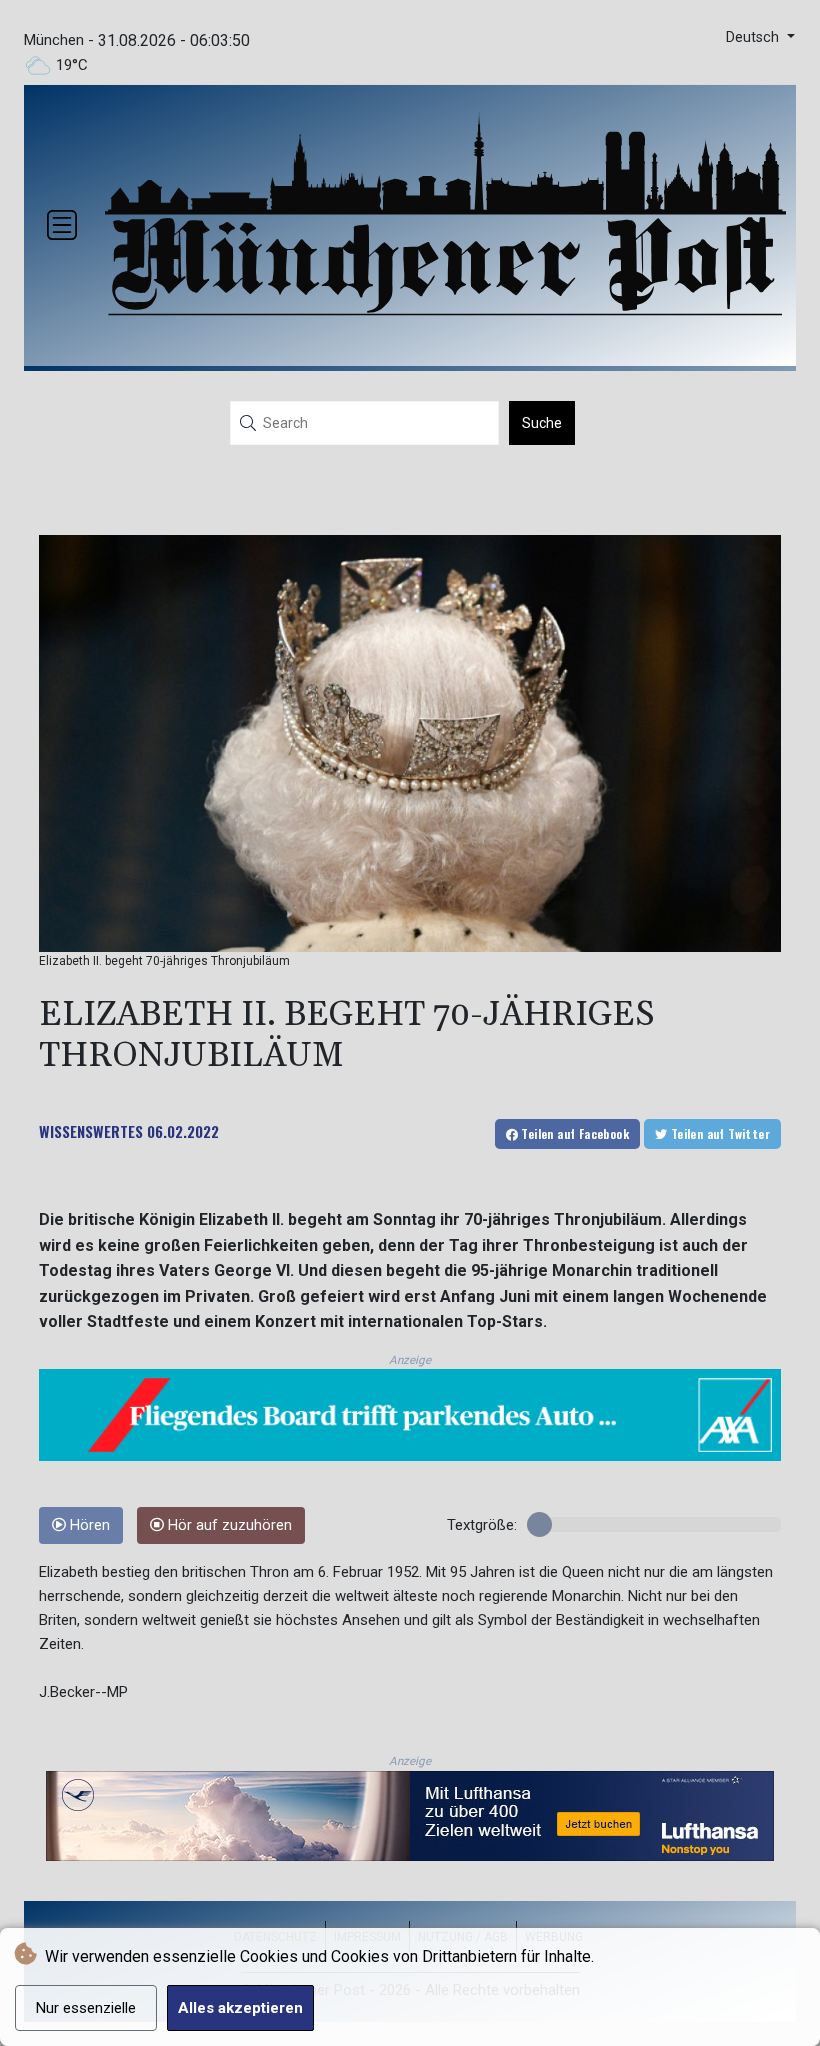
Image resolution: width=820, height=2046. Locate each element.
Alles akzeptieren (240, 2008)
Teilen (573, 1133)
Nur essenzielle (86, 2008)
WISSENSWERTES (91, 1131)
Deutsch (754, 37)
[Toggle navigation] (62, 225)
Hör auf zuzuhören (228, 1525)
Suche (542, 423)
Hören (88, 1525)
